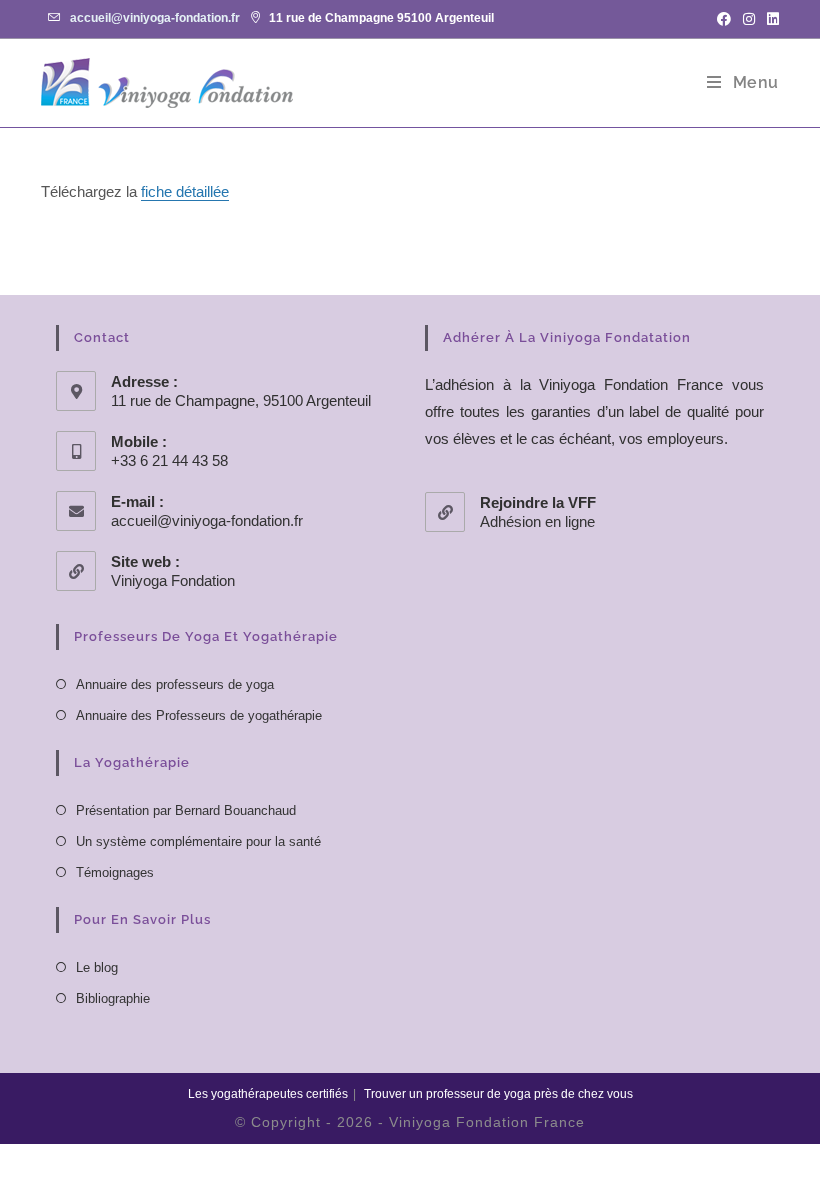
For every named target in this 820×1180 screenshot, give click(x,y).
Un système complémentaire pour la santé (198, 841)
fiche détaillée (185, 191)
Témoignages (115, 872)
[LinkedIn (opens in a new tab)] (770, 19)
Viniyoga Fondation (173, 580)
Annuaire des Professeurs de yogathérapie (199, 715)
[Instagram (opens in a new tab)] (749, 19)
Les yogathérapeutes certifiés (268, 1094)
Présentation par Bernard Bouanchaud (186, 810)
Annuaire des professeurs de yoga (175, 684)
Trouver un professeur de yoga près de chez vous (498, 1094)
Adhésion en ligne (537, 521)
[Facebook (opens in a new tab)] (724, 19)
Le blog (97, 967)
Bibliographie (113, 998)
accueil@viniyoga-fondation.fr (155, 18)
